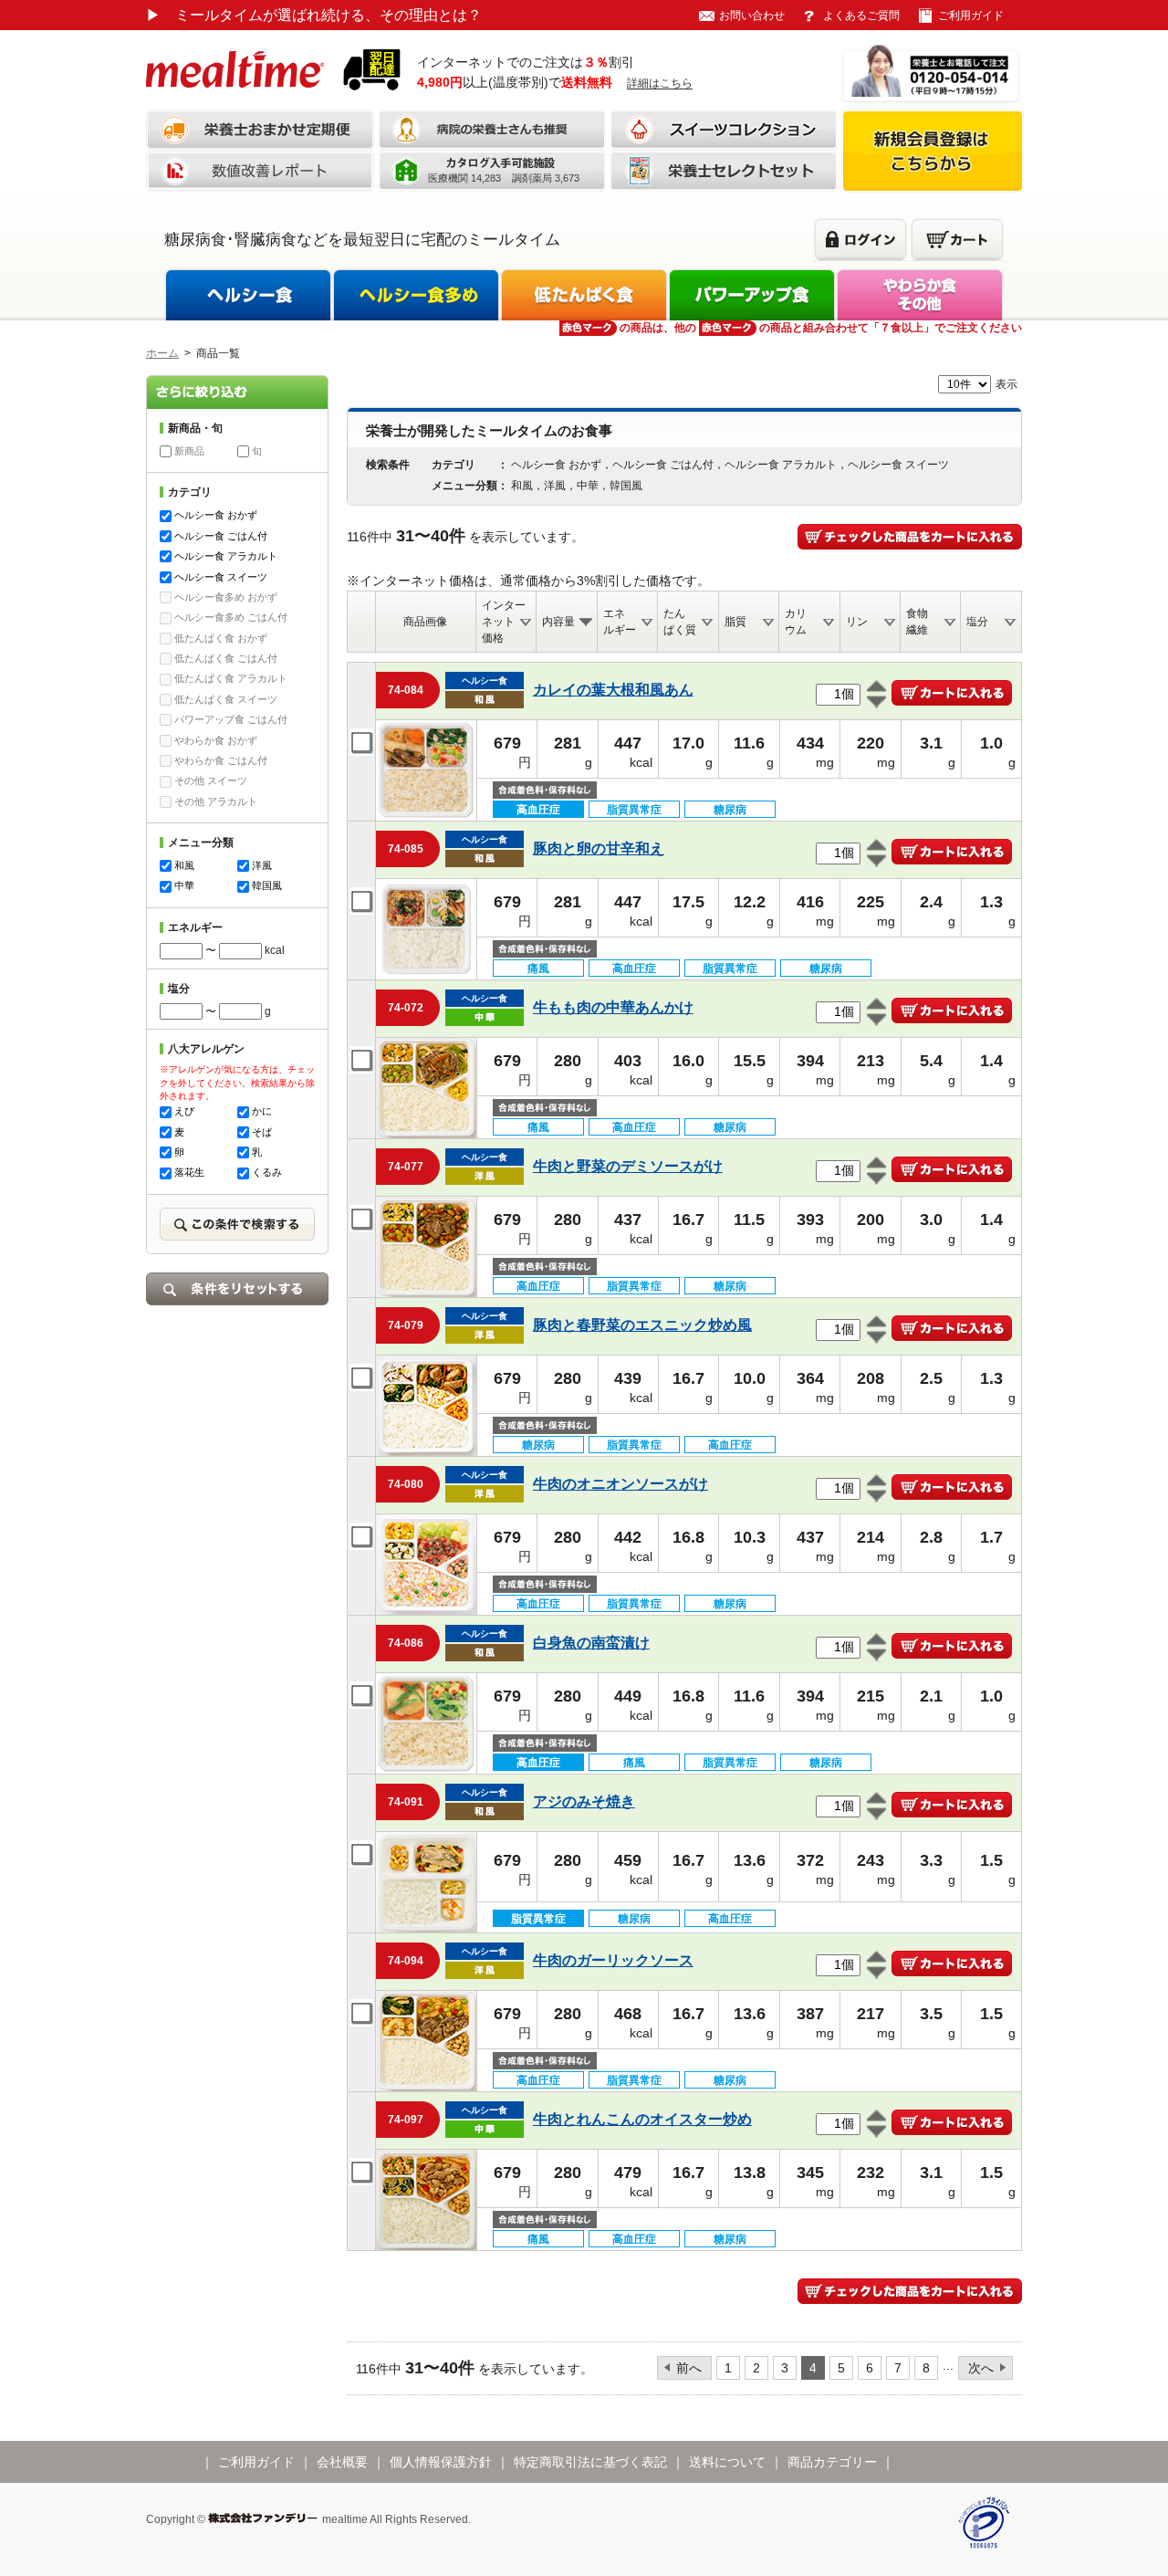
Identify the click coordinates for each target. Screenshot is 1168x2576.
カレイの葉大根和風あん (613, 690)
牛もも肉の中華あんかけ (613, 1007)
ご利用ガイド (971, 16)
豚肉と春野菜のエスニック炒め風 (642, 1325)
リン (857, 622)
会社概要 (342, 2462)
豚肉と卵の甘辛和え (599, 848)
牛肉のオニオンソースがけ (620, 1484)
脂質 (735, 622)
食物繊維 (917, 622)
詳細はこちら (660, 83)
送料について (727, 2462)
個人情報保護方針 (441, 2462)
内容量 (558, 622)
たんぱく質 (680, 622)
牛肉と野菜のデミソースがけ (628, 1166)
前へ (689, 2368)
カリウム (796, 622)
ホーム (162, 353)
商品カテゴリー (832, 2462)
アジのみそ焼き (584, 1801)
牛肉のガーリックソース (613, 1960)
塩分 (977, 622)
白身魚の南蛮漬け (591, 1643)
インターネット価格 (504, 622)
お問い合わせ (752, 16)
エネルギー (620, 622)
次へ (981, 2368)
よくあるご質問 (861, 16)
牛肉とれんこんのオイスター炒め (642, 2119)
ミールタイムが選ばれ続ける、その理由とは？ (314, 15)
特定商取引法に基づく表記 (590, 2462)
